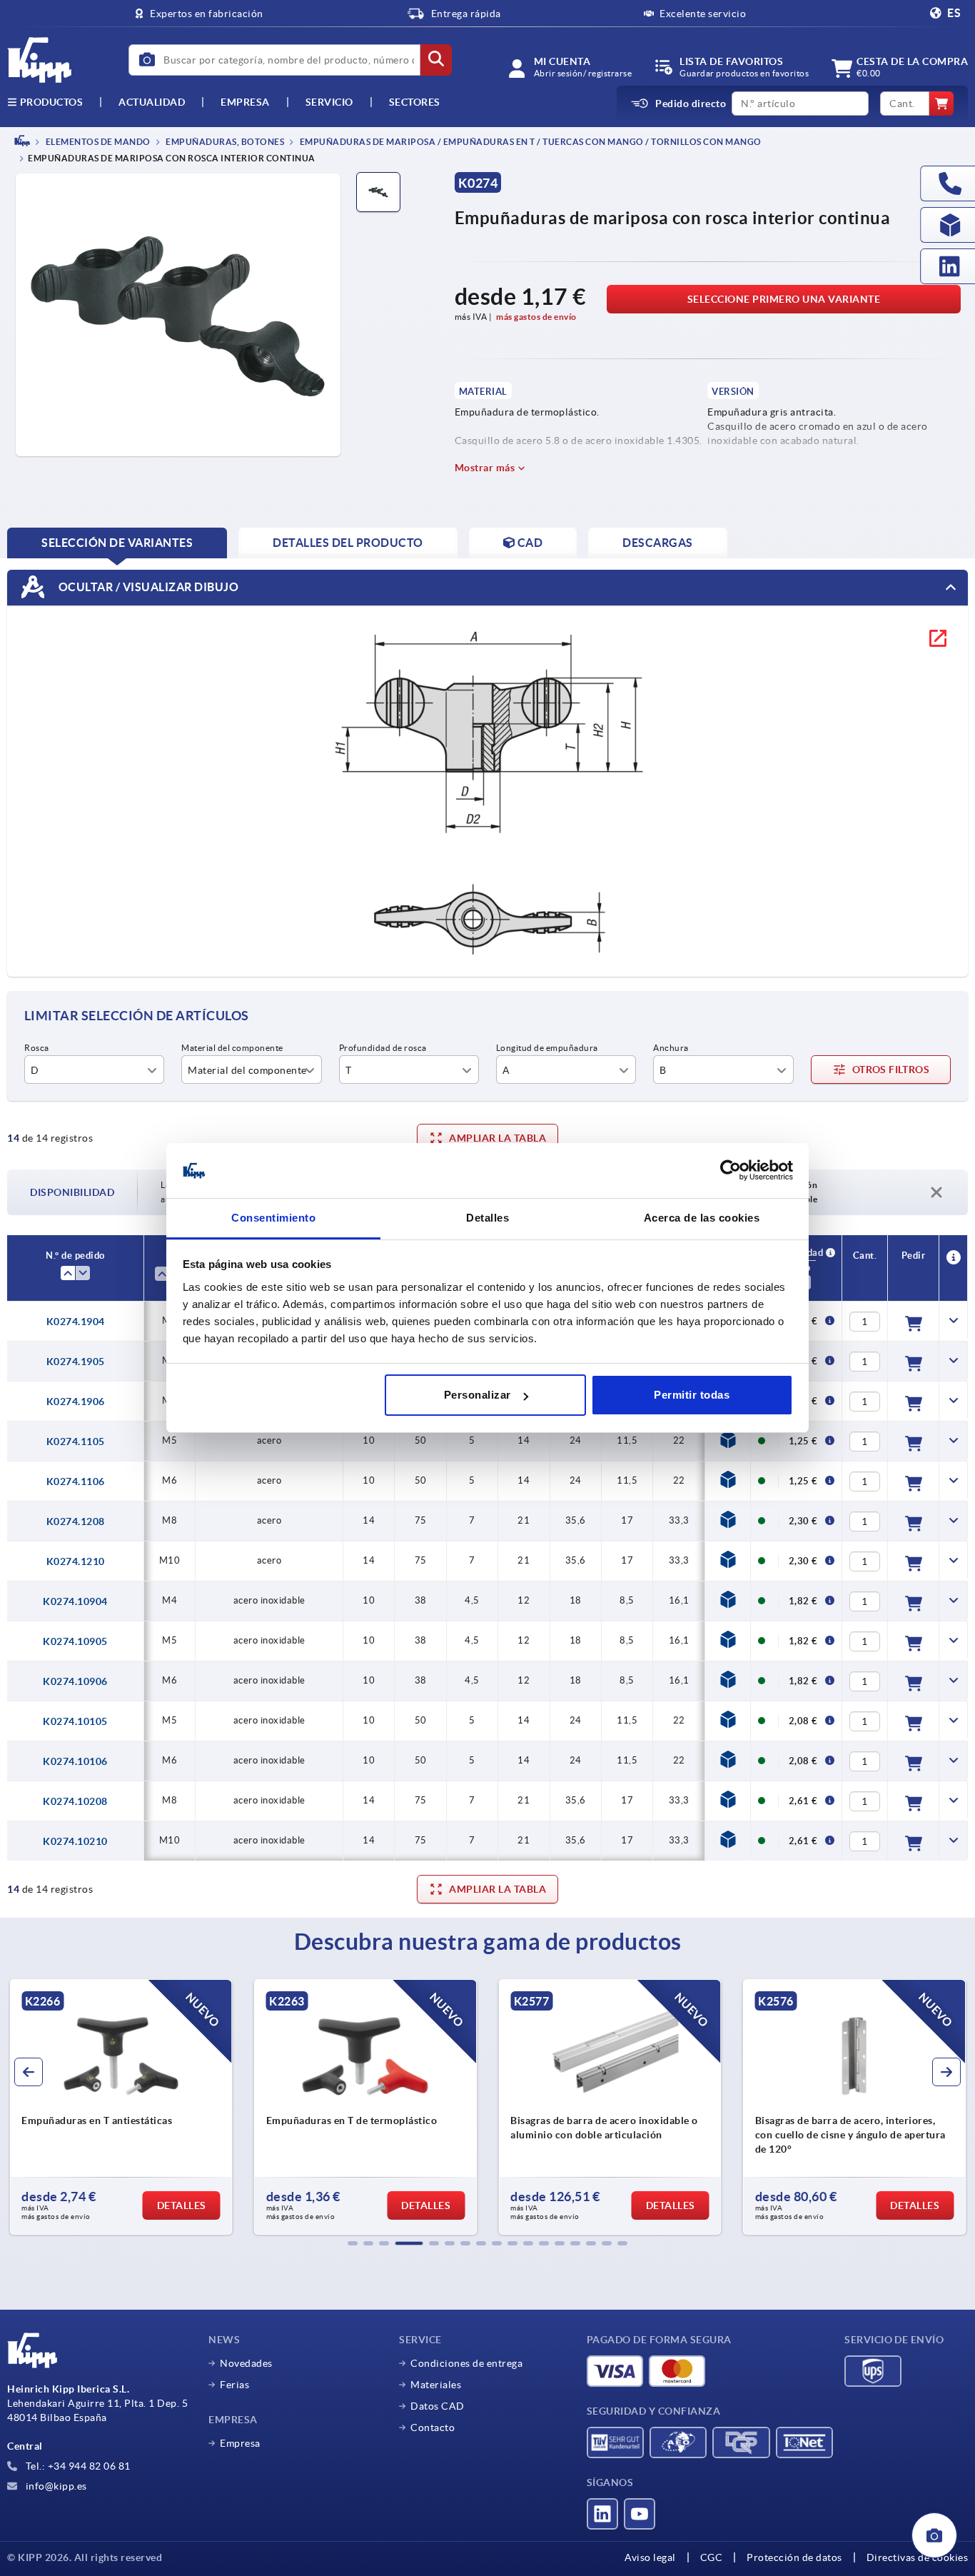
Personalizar (478, 1395)
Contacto (433, 2427)
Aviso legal (650, 2557)
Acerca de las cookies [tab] (702, 1218)
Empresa (245, 102)
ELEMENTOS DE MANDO (97, 142)
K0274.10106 (75, 1761)
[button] (353, 2243)
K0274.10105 (75, 1721)
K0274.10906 (75, 1681)
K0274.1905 (76, 1362)
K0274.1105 (76, 1442)
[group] (121, 2107)
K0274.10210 (75, 1841)
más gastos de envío (536, 317)
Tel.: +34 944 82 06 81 (77, 2466)
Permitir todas (692, 1395)
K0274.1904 (76, 1322)
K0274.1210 (76, 1561)
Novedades (246, 2363)
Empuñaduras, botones (224, 142)
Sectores (415, 102)
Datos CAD (438, 2406)
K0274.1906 (76, 1402)
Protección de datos (794, 2557)
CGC (712, 2557)
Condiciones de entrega (466, 2363)
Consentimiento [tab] (273, 1218)
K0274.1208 (76, 1521)
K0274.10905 (75, 1641)
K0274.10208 (75, 1801)
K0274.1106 (76, 1481)
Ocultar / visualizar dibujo (147, 587)
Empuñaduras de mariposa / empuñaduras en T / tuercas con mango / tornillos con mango (530, 142)
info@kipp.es (55, 2486)
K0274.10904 (75, 1601)
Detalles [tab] (487, 1218)
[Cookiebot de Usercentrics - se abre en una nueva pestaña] (731, 1171)
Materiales (436, 2385)
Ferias (234, 2385)
